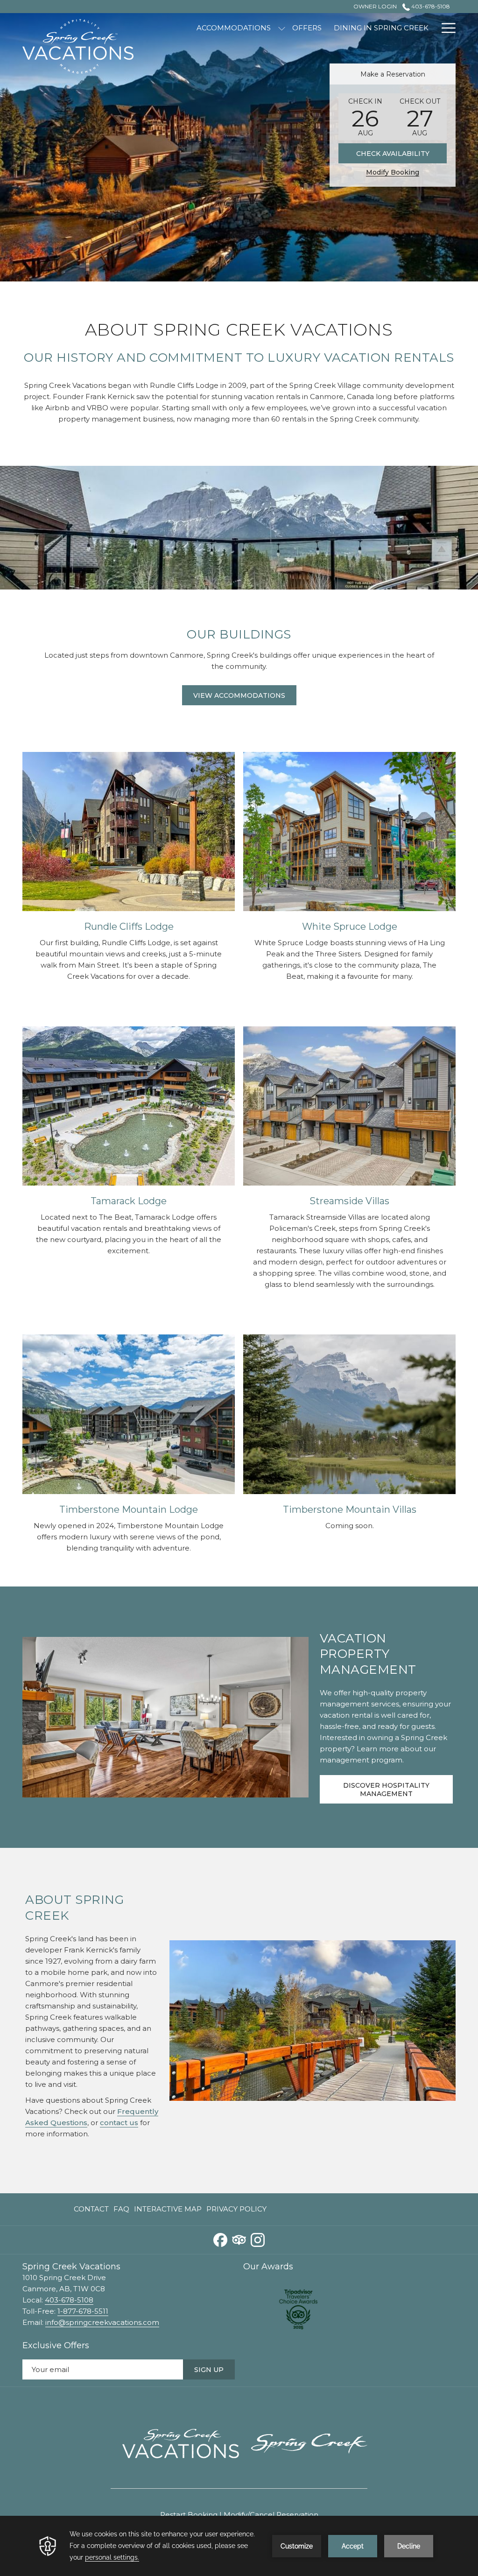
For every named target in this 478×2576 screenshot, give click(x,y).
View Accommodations (239, 695)
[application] (239, 2546)
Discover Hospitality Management (386, 1790)
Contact (91, 2209)
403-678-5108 (430, 6)
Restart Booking (189, 2515)
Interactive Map (168, 2211)
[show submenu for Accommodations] (282, 28)
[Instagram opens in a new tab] (258, 2239)
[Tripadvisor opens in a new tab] (239, 2239)
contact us (119, 2123)
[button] (366, 117)
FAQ (121, 2209)
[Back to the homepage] (78, 45)
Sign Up (209, 2370)
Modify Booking (393, 172)
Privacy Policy (236, 2209)
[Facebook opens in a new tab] (220, 2239)
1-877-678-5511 (83, 2311)
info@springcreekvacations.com (102, 2322)
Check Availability (393, 154)
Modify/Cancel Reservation (271, 2515)
